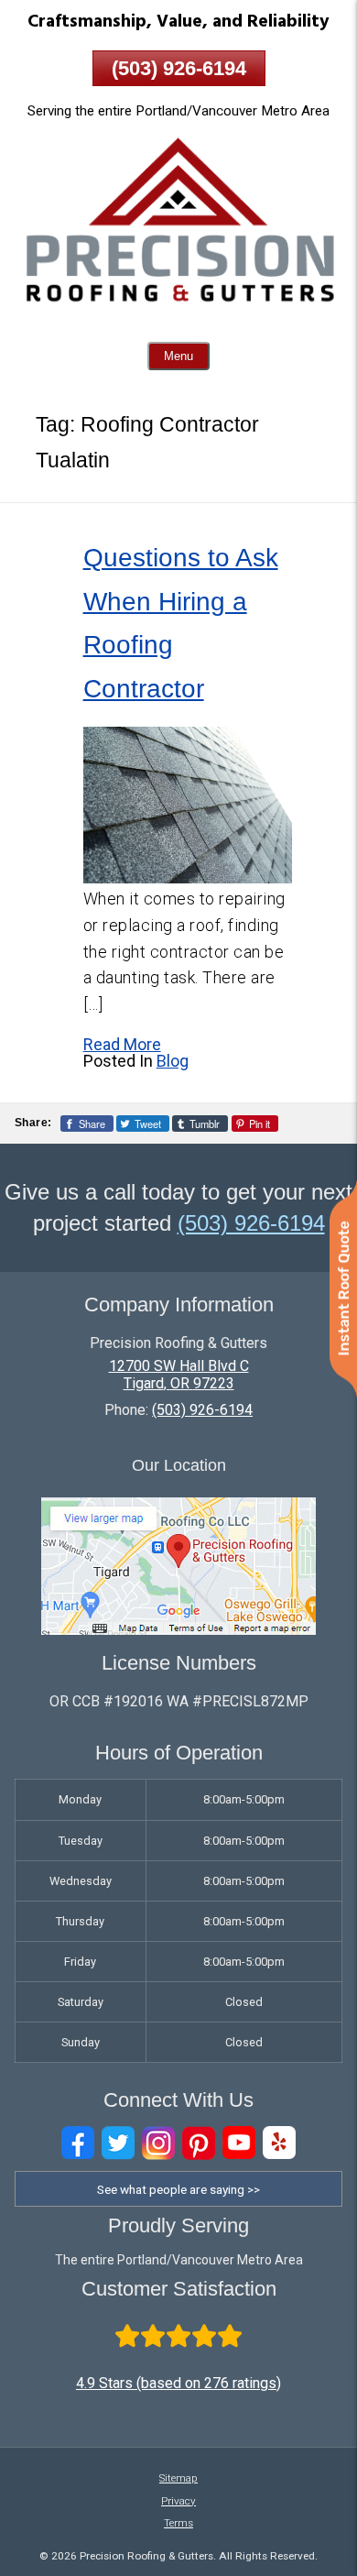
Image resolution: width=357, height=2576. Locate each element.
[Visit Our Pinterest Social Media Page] (199, 2143)
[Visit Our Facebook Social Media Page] (78, 2143)
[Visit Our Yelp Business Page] (279, 2143)
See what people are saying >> (178, 2189)
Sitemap (178, 2478)
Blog (173, 1061)
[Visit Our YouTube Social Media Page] (239, 2143)
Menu (178, 356)
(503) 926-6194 (179, 68)
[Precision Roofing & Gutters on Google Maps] (178, 1630)
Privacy (178, 2501)
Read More (122, 1044)
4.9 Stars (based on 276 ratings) (178, 2383)
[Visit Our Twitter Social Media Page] (118, 2143)
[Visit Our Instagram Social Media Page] (158, 2143)
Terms (178, 2523)
